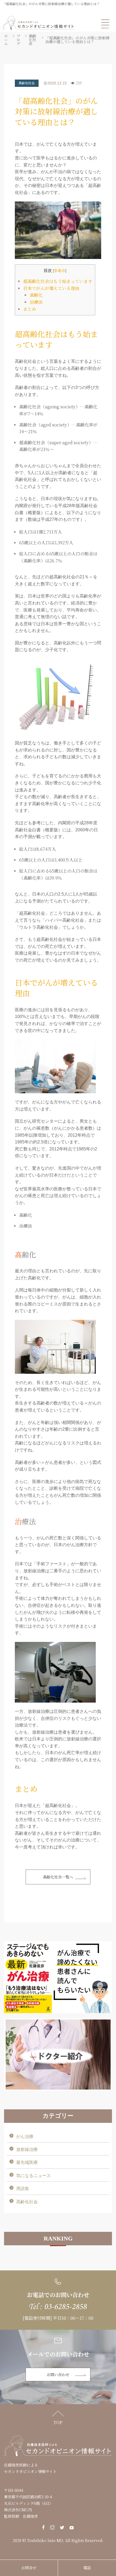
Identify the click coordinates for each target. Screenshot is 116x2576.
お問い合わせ (58, 2375)
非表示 (60, 271)
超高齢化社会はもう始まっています (58, 281)
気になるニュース (33, 2176)
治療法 (36, 302)
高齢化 (36, 295)
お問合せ (29, 2568)
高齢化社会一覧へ (58, 1877)
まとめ (30, 309)
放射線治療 (27, 2149)
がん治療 (25, 2136)
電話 (87, 2568)
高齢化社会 (27, 83)
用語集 (23, 2189)
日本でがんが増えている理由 (51, 288)
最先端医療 (27, 2162)
